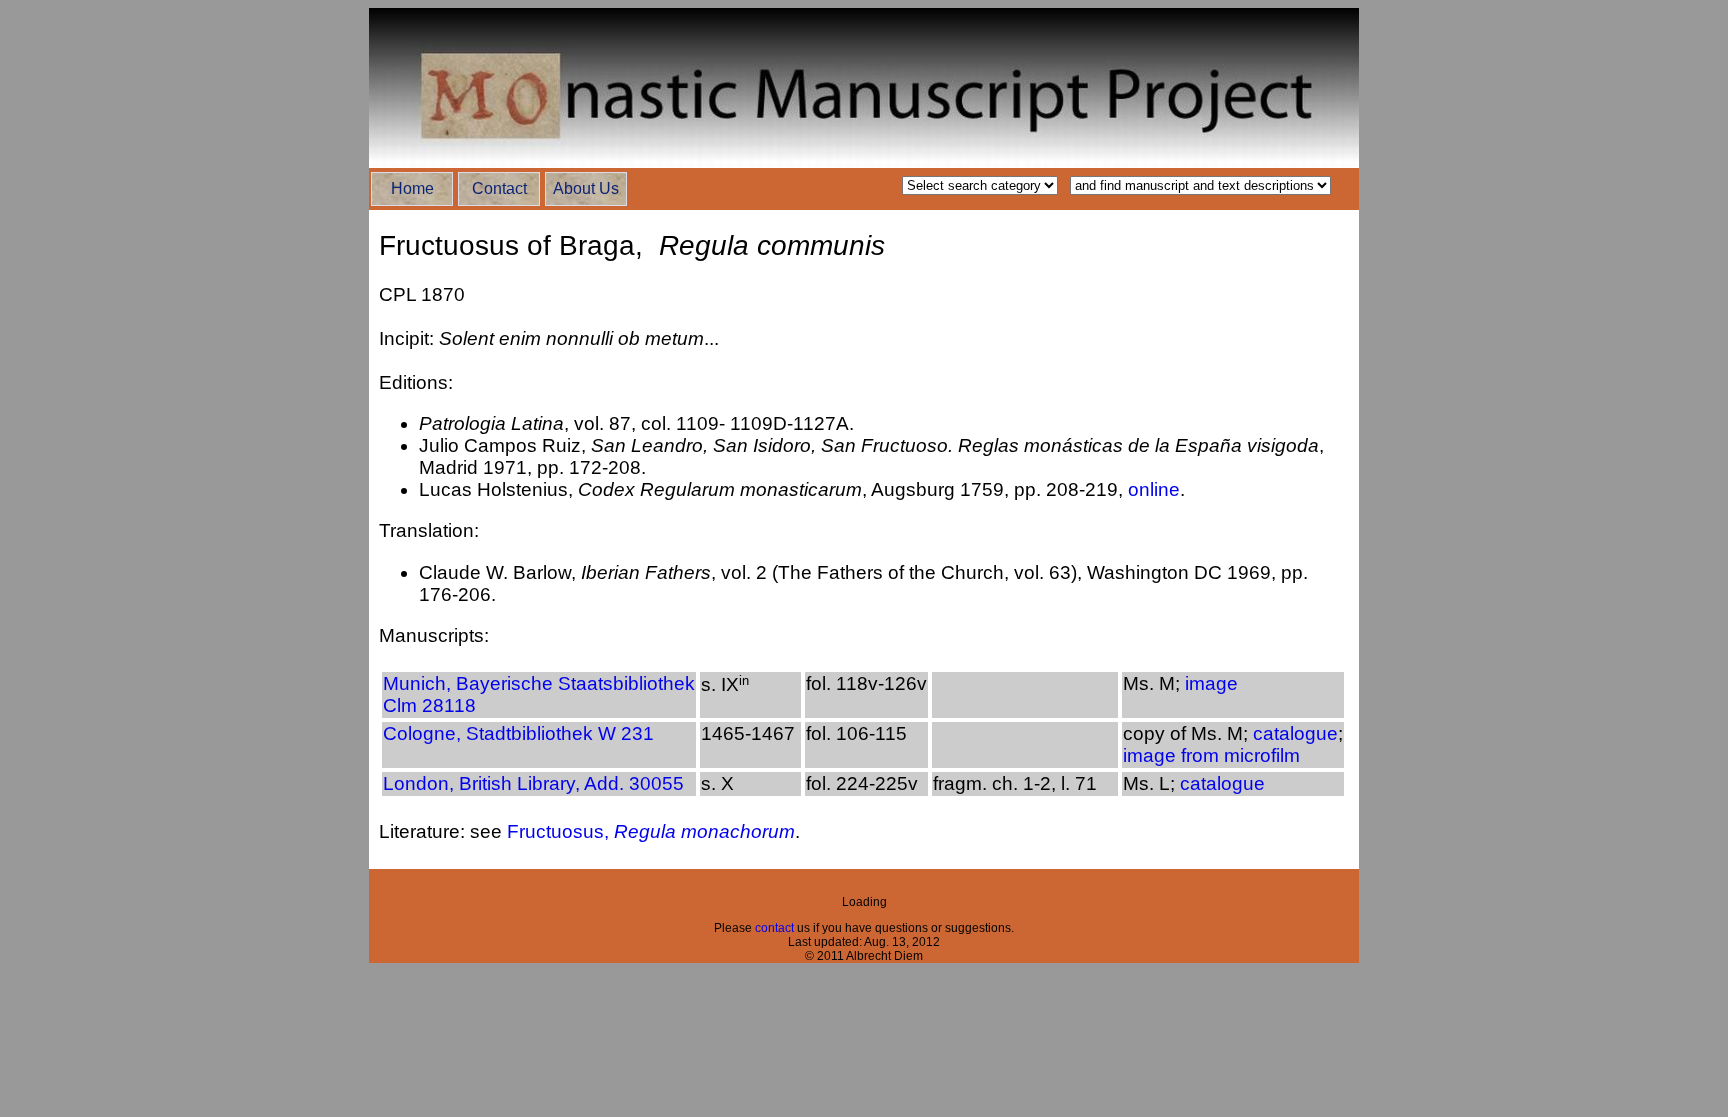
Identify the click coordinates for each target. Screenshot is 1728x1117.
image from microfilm (1211, 755)
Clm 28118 (429, 705)
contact (776, 928)
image (1209, 683)
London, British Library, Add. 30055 (533, 783)
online (1154, 489)
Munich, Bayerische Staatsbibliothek (539, 683)
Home (412, 188)
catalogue (1295, 733)
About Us (586, 188)
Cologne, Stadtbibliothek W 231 (518, 733)
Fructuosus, (651, 831)
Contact (499, 188)
